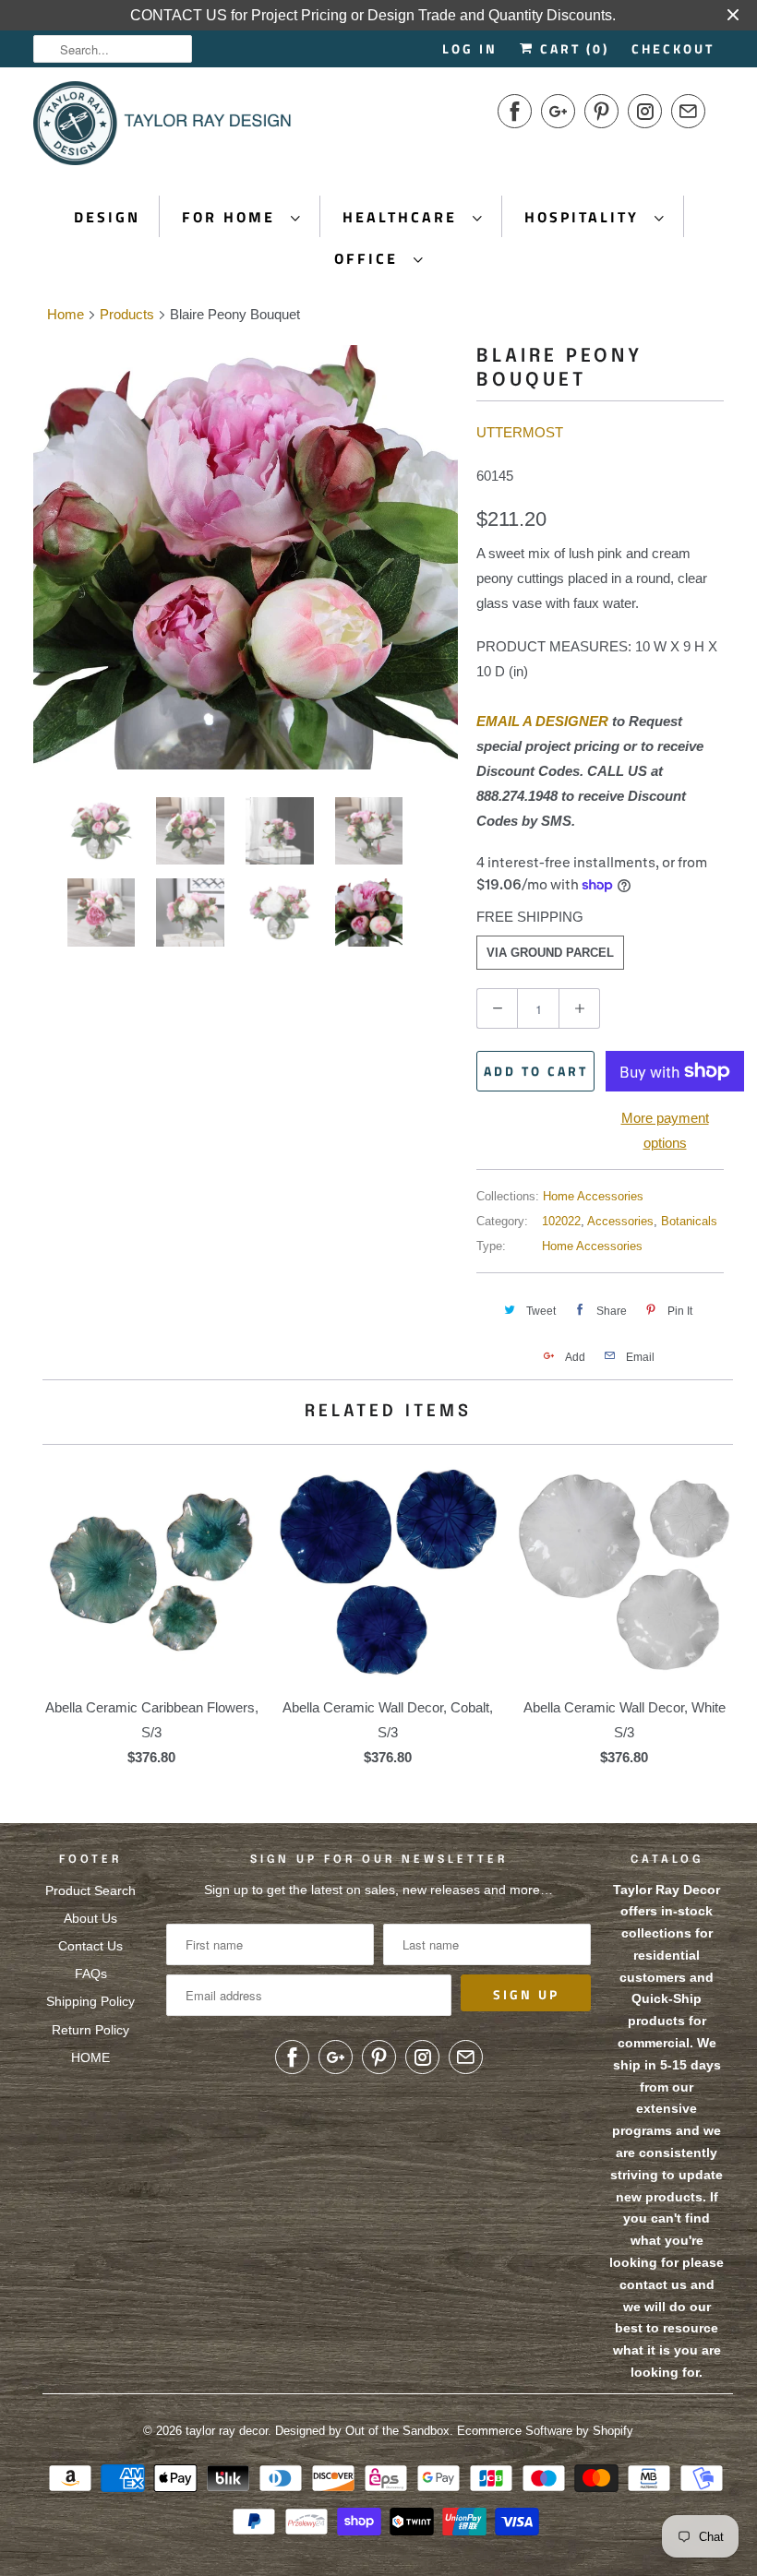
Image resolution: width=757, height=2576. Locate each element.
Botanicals (689, 1221)
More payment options (665, 1130)
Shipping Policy (90, 2001)
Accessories (620, 1221)
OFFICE (369, 258)
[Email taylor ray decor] (688, 111)
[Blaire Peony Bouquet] (246, 557)
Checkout (673, 48)
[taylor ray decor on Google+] (558, 111)
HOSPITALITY (585, 217)
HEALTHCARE (403, 217)
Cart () (572, 48)
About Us (90, 1918)
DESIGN (107, 217)
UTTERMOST (520, 432)
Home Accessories (593, 1196)
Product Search (90, 1890)
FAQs (91, 1974)
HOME (90, 2057)
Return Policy (90, 2030)
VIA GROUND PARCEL (550, 953)
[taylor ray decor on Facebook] (515, 111)
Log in (470, 48)
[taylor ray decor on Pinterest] (601, 111)
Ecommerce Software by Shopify (545, 2431)
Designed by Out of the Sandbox (362, 2431)
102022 (561, 1221)
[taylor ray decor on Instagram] (645, 111)
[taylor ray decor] (162, 129)
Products (127, 314)
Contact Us (90, 1946)
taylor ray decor (227, 2431)
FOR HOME (232, 217)
